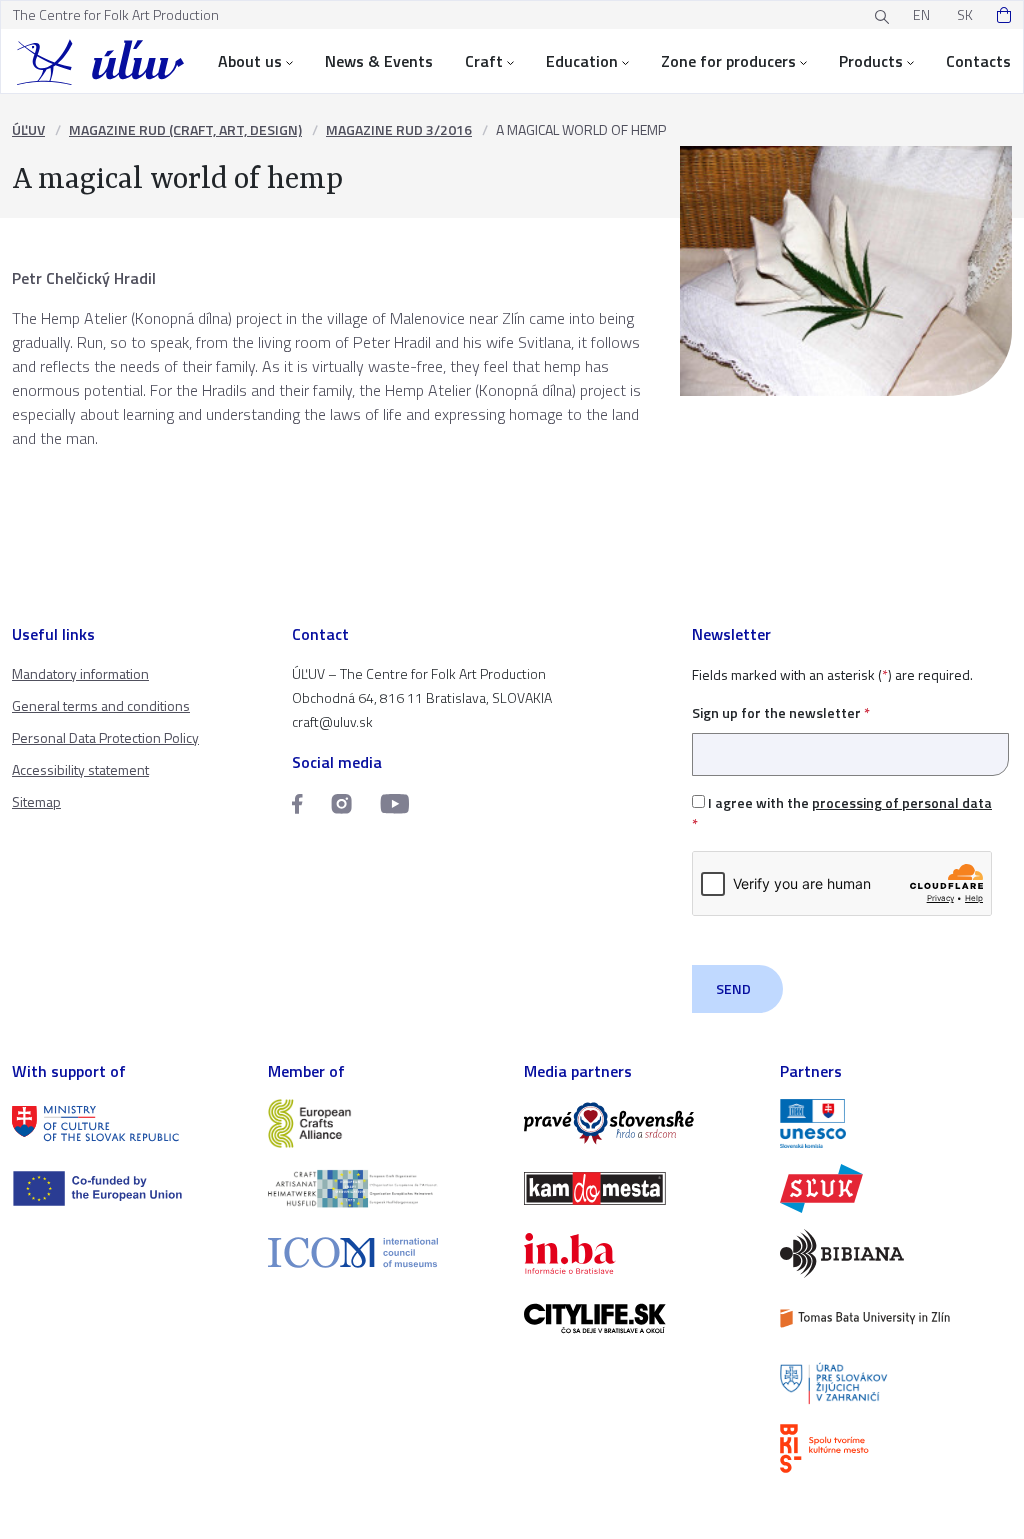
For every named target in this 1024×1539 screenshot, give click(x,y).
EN (921, 14)
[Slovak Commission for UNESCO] (896, 1123)
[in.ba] (640, 1253)
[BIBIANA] (896, 1253)
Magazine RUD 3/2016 (399, 129)
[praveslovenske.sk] (640, 1123)
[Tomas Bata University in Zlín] (896, 1318)
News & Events (379, 61)
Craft (484, 61)
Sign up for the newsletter (781, 712)
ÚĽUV (28, 129)
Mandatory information (80, 673)
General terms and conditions (101, 705)
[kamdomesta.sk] (640, 1188)
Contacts (978, 61)
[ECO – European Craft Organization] (384, 1188)
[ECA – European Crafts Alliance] (384, 1123)
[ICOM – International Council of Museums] (384, 1252)
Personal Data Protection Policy (105, 737)
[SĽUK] (896, 1188)
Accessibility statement (80, 769)
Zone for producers (728, 61)
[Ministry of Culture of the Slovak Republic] (128, 1123)
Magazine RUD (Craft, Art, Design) (185, 129)
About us (250, 61)
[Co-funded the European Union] (128, 1188)
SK (965, 14)
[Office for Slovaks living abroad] (896, 1383)
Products (871, 61)
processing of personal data (902, 802)
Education (582, 61)
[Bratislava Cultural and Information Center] (896, 1448)
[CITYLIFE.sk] (640, 1318)
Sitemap (36, 801)
